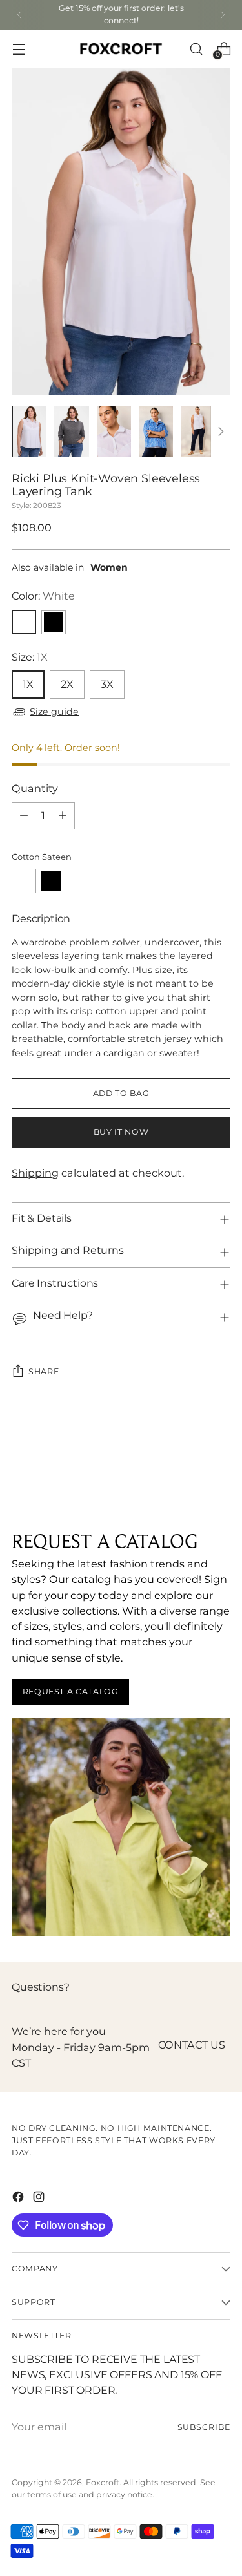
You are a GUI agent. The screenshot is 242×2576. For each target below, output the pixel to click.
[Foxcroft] (121, 49)
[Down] (221, 431)
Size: (30, 658)
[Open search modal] (196, 49)
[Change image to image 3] (114, 431)
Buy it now (121, 1132)
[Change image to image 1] (29, 431)
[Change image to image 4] (156, 431)
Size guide (54, 712)
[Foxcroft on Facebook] (19, 2199)
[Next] (223, 15)
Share (44, 1372)
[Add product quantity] (63, 816)
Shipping (35, 1173)
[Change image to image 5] (198, 431)
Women (109, 568)
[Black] (54, 622)
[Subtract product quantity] (24, 816)
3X (107, 685)
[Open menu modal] (18, 49)
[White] (24, 622)
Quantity (35, 789)
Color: (43, 596)
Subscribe (204, 2427)
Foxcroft (103, 2483)
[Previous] (19, 15)
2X (67, 685)
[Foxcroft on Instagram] (40, 2199)
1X (28, 685)
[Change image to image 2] (71, 431)
